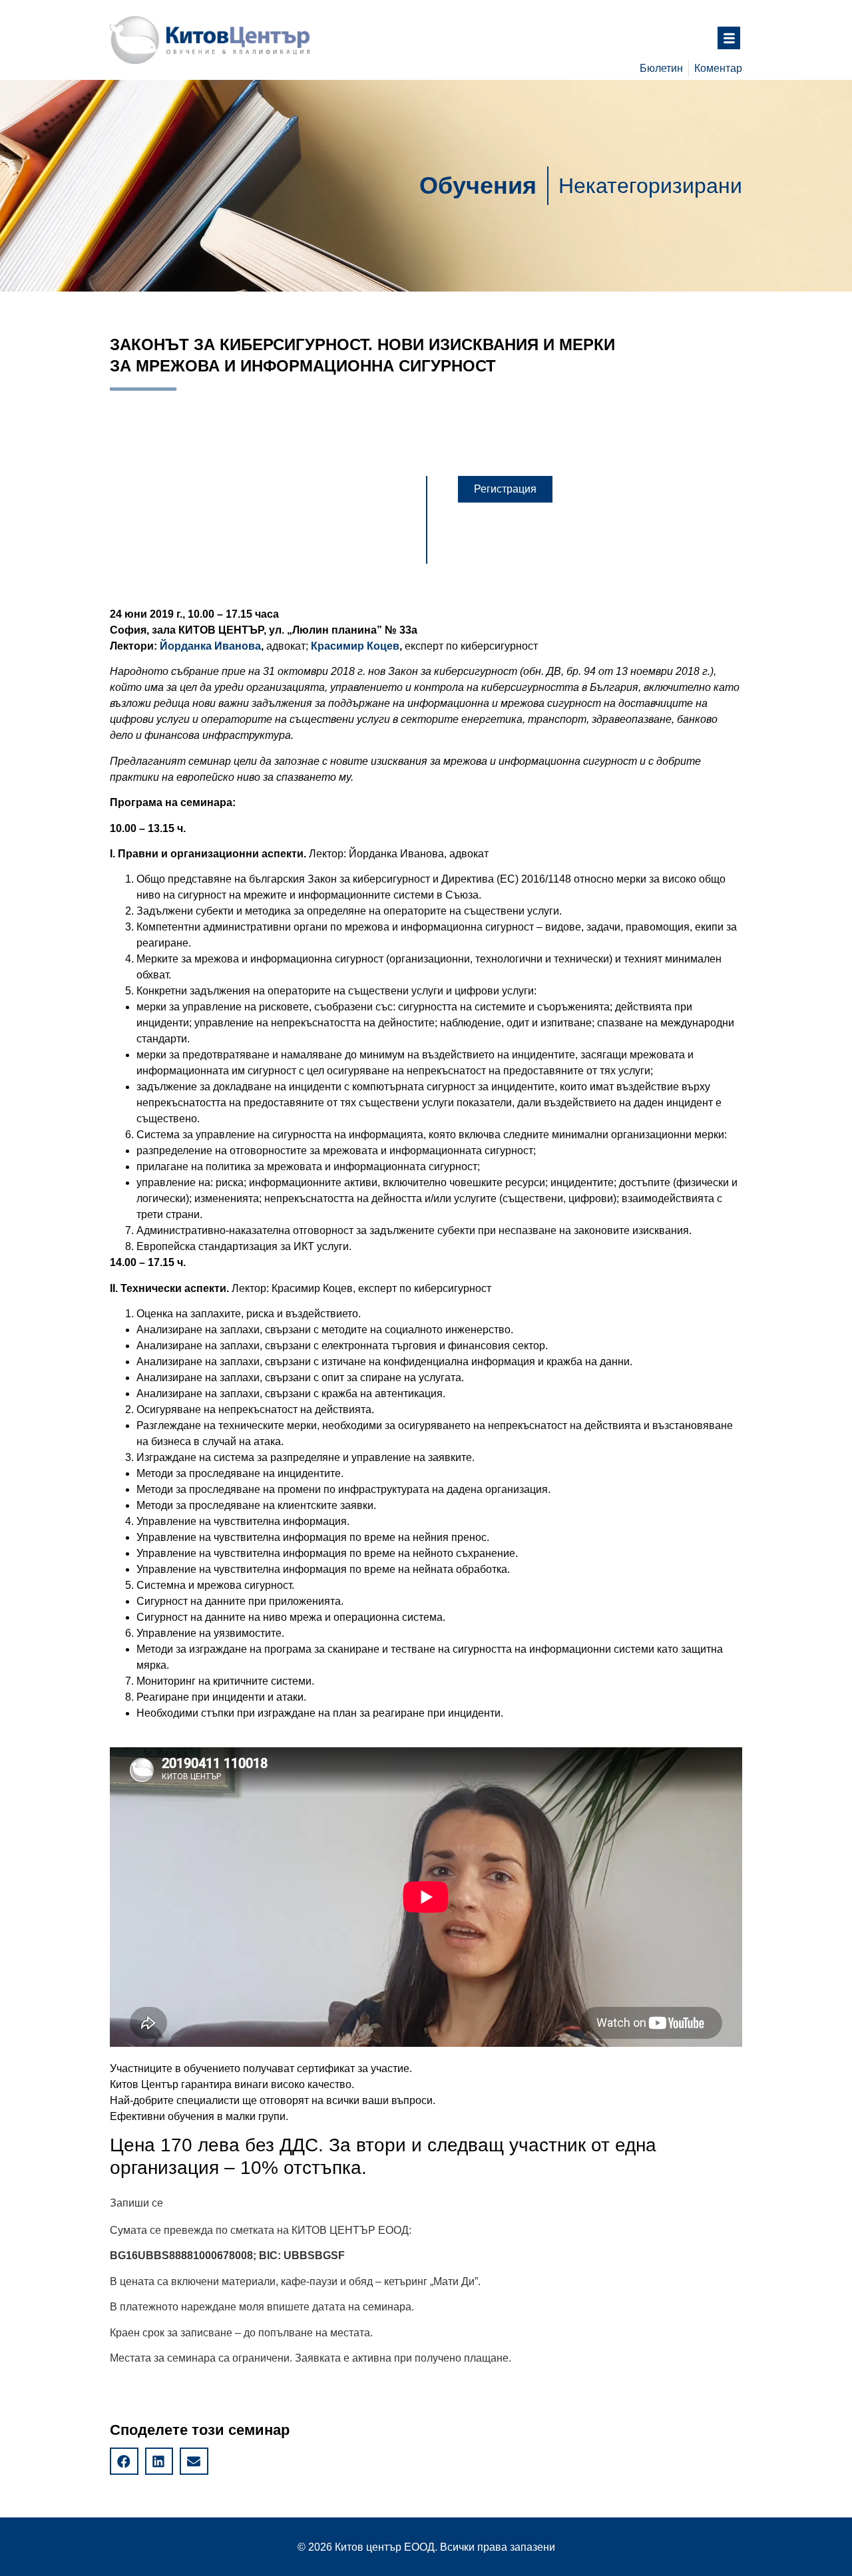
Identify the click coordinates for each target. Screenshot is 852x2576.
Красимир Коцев (355, 646)
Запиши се (136, 2203)
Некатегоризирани (650, 186)
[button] (505, 489)
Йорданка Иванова (210, 646)
